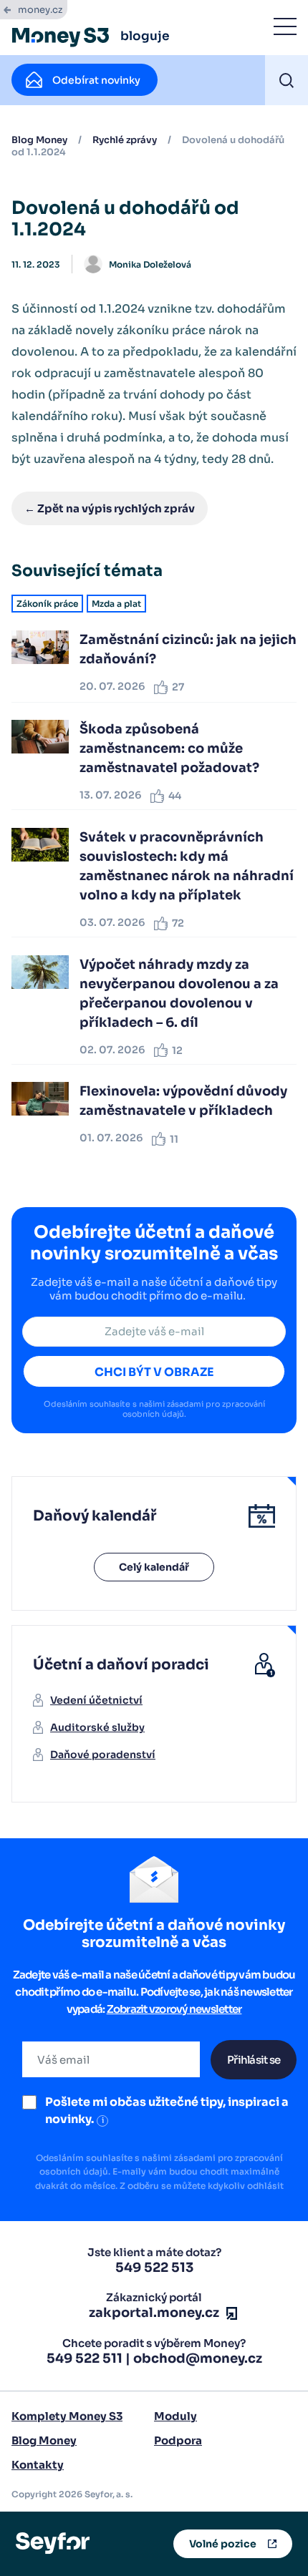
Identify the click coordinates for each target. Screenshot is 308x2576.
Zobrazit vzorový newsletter (174, 2009)
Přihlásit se (254, 2060)
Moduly (175, 2416)
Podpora (178, 2440)
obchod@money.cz (198, 2358)
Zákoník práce (47, 604)
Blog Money (39, 140)
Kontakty (38, 2465)
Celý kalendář (154, 1567)
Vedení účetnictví (96, 1700)
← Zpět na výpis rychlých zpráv (110, 508)
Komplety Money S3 (67, 2416)
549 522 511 (85, 2358)
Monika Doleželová (150, 264)
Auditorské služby (97, 1727)
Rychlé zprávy (125, 140)
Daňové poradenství (103, 1755)
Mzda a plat (116, 604)
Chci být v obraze (154, 1372)
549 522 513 (154, 2268)
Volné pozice (223, 2544)
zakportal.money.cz (154, 2313)
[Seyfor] (53, 2543)
